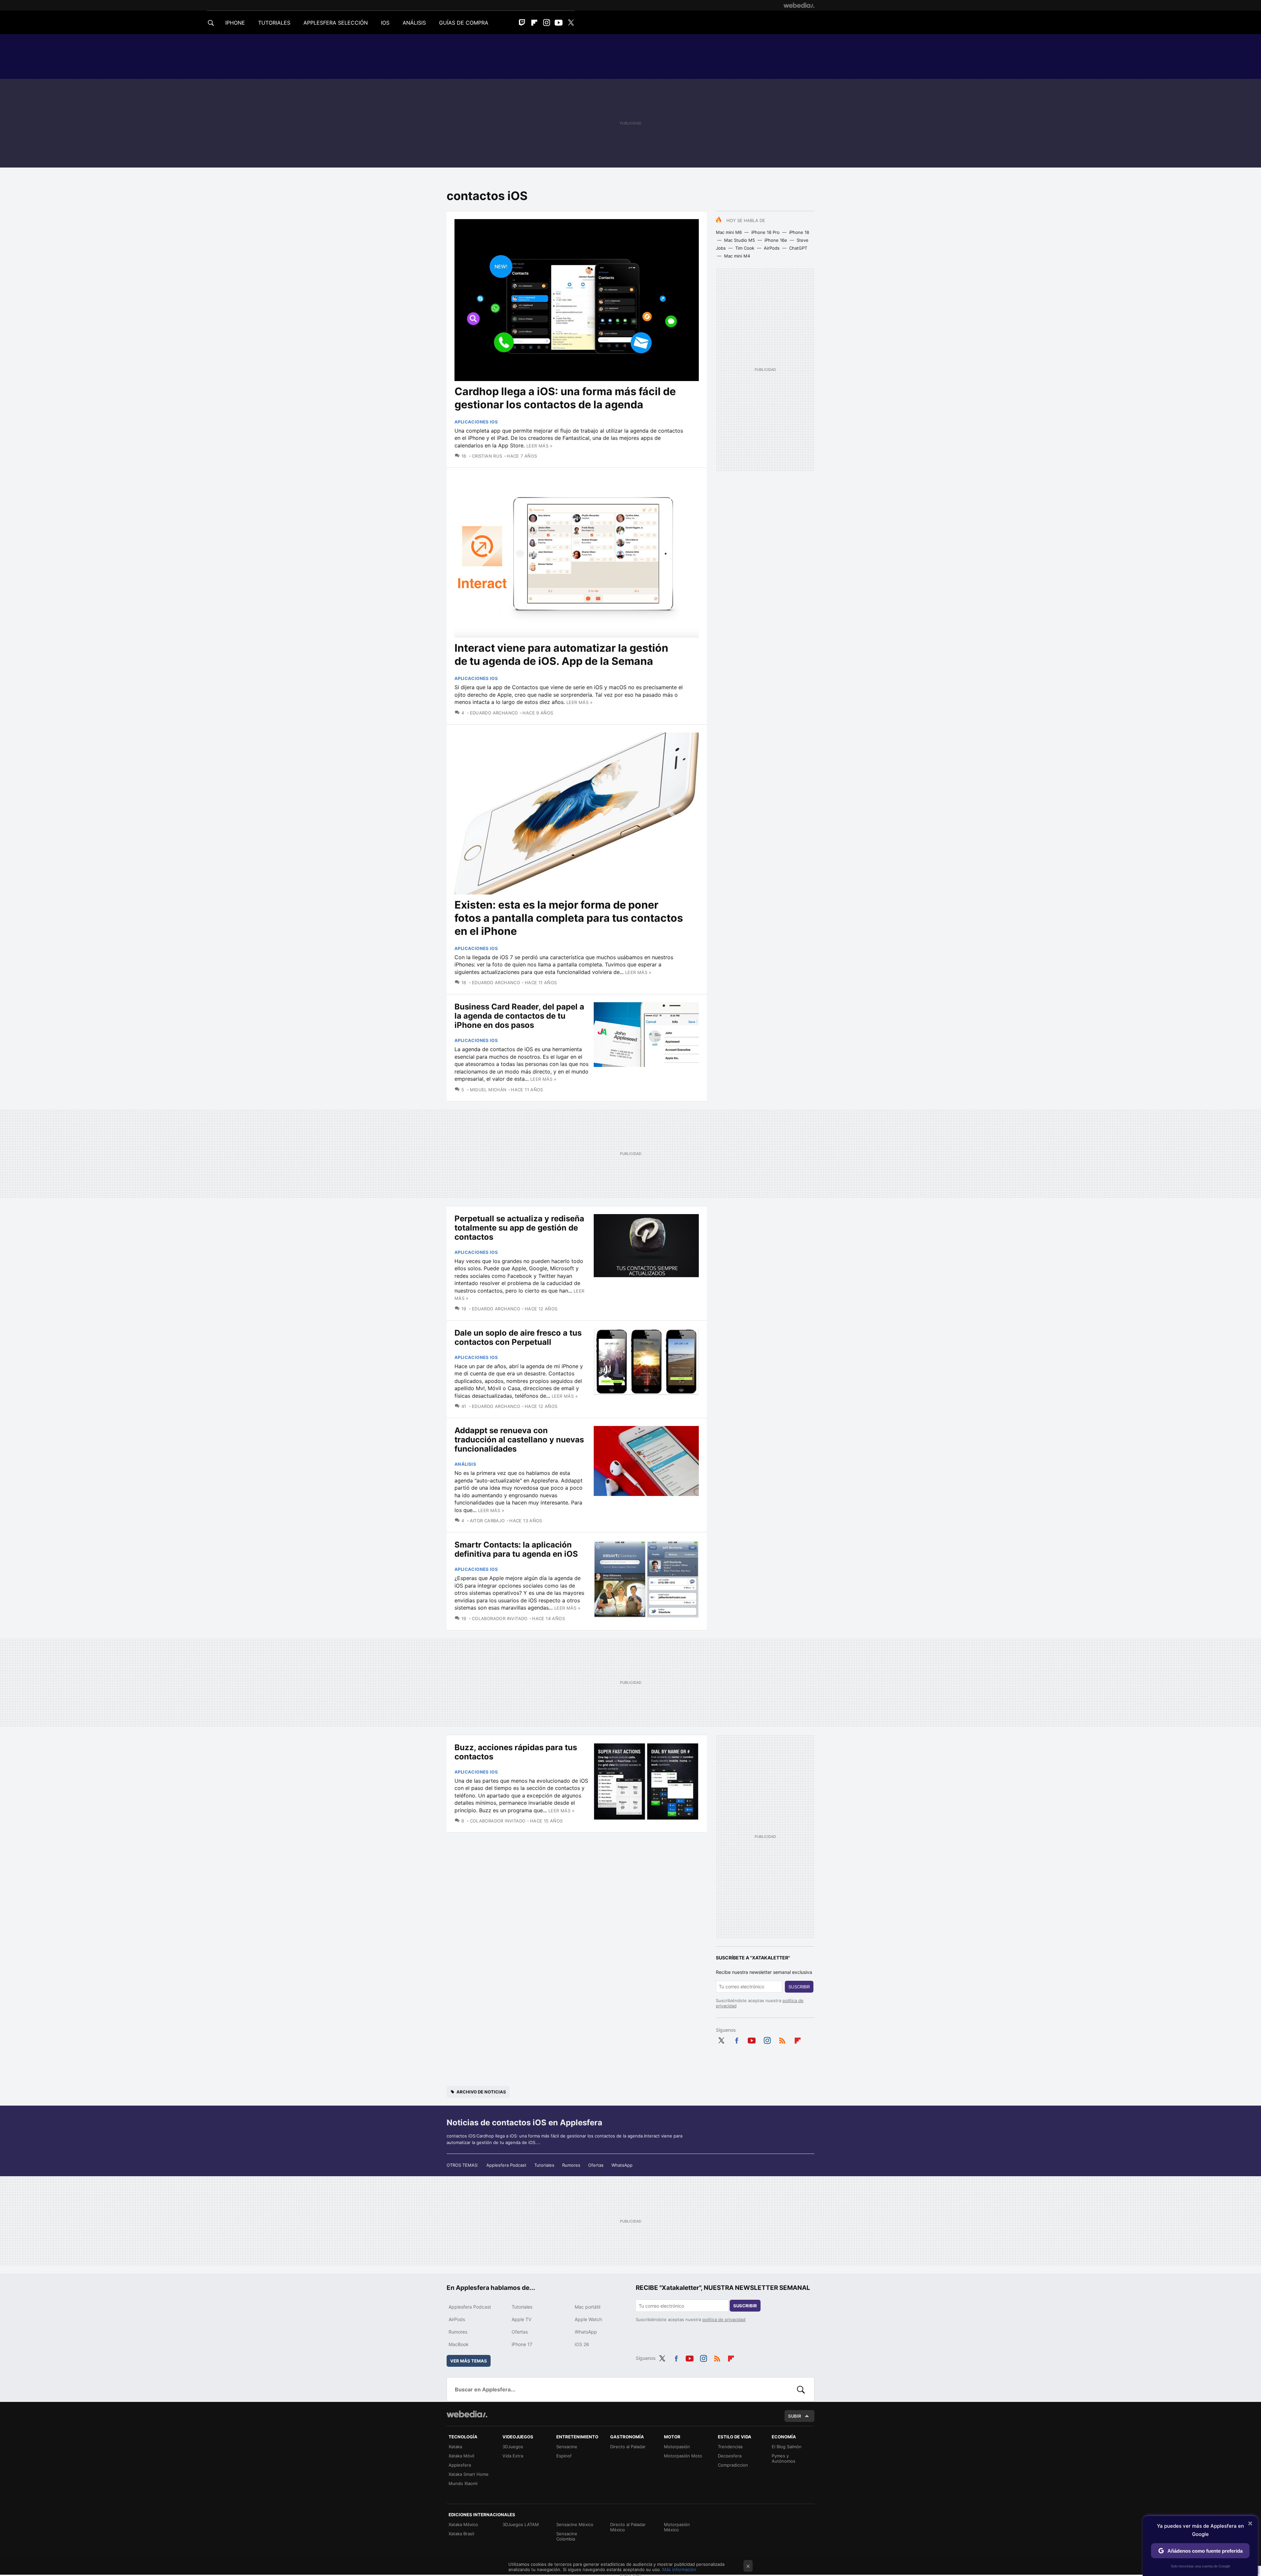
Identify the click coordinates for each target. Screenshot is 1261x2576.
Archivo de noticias (481, 2092)
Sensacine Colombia (567, 2536)
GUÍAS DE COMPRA (464, 23)
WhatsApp (622, 2165)
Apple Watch (588, 2319)
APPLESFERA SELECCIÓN (336, 23)
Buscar (801, 2389)
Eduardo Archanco (494, 713)
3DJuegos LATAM (521, 2524)
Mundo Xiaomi (463, 2483)
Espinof (564, 2456)
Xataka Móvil (461, 2456)
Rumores (571, 2165)
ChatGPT (798, 248)
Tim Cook (745, 248)
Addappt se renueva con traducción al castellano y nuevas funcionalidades (519, 1440)
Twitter (571, 23)
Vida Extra (513, 2456)
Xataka (455, 2447)
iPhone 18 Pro (765, 232)
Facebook (737, 2039)
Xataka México (463, 2524)
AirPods (772, 248)
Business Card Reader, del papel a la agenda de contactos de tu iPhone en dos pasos (519, 1016)
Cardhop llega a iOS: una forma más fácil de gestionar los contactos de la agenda (565, 398)
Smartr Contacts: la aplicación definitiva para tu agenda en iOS (516, 1549)
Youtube (559, 23)
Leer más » (539, 446)
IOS (385, 23)
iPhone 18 (799, 232)
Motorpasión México (677, 2527)
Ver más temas (469, 2361)
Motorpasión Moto (683, 2456)
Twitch (522, 23)
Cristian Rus (487, 456)
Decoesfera (730, 2456)
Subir (795, 2416)
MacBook (459, 2344)
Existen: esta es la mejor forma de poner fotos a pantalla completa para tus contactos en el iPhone (569, 918)
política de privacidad (724, 2319)
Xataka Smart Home (469, 2474)
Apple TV (521, 2319)
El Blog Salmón (787, 2447)
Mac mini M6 (729, 232)
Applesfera (460, 2465)
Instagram (546, 23)
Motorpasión (677, 2447)
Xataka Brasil (461, 2534)
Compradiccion (733, 2465)
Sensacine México (575, 2524)
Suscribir (799, 1987)
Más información (679, 2569)
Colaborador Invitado (500, 1618)
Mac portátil (587, 2307)
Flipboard (534, 23)
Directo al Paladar (628, 2447)
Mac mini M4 (737, 256)
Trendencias (730, 2447)
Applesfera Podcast (506, 2165)
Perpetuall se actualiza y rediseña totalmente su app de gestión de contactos (519, 1228)
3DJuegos (513, 2447)
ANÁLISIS (414, 23)
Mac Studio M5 (740, 240)
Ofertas (596, 2165)
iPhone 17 (522, 2344)
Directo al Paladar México (628, 2527)
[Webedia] (799, 5)
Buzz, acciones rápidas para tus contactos (516, 1752)
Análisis (465, 1464)
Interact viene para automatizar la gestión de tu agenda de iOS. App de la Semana (561, 655)
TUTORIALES (274, 23)
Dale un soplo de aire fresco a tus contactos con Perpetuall (518, 1337)
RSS (782, 2039)
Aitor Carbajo (487, 1521)
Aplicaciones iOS (476, 422)
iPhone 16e (776, 240)
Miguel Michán (488, 1090)
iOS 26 (582, 2344)
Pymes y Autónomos (784, 2458)
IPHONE (235, 23)
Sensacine (567, 2447)
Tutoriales (544, 2165)
